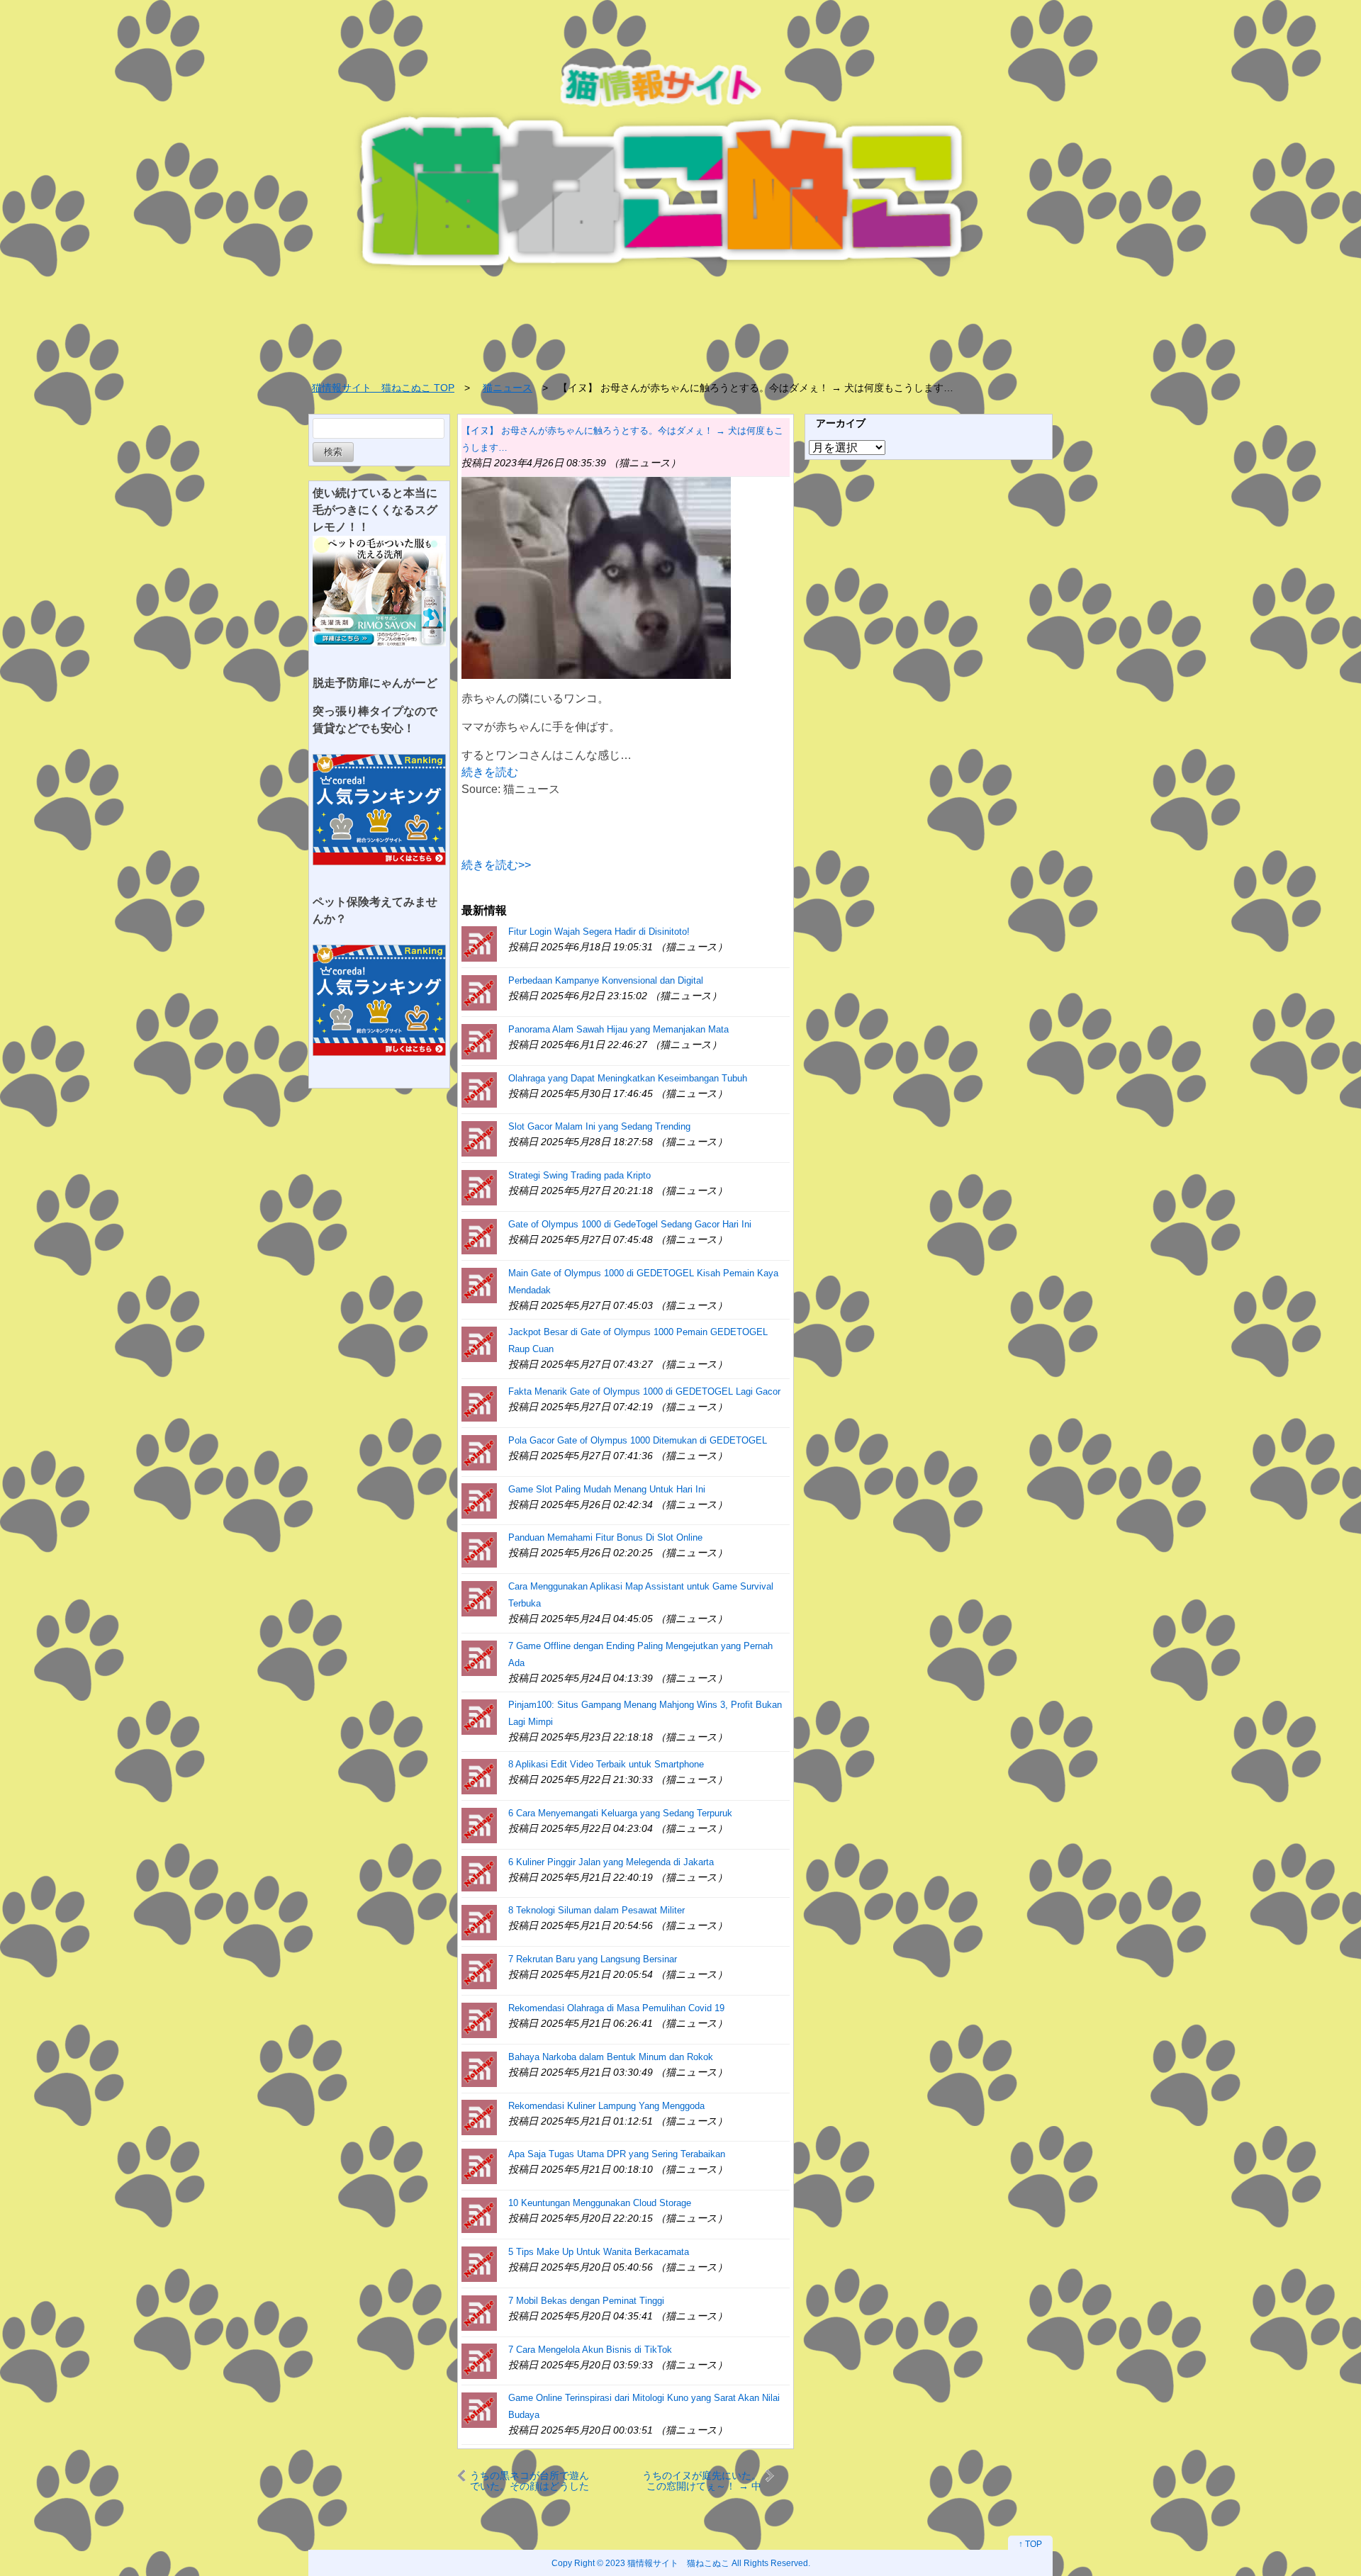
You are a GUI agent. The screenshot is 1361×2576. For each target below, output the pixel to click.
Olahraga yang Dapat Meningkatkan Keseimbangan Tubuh (628, 1078)
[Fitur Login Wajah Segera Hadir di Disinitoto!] (479, 943)
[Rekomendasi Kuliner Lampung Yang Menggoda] (479, 2117)
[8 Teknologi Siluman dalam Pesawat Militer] (479, 1922)
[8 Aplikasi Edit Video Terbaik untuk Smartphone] (479, 1776)
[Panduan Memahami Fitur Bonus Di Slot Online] (479, 1549)
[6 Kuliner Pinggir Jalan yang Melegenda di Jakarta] (479, 1873)
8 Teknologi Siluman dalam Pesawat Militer (597, 1910)
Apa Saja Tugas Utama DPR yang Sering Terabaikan (617, 2154)
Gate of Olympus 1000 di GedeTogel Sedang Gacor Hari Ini (630, 1224)
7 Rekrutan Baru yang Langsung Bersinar (593, 1959)
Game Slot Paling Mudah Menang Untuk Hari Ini (607, 1489)
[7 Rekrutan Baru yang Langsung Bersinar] (479, 1970)
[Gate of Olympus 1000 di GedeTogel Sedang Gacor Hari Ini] (479, 1236)
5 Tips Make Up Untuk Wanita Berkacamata (599, 2252)
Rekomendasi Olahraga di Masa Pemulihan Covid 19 (616, 2008)
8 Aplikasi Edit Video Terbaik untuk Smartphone (606, 1764)
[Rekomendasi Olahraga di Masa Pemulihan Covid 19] (479, 2019)
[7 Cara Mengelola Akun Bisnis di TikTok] (479, 2361)
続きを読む (490, 772)
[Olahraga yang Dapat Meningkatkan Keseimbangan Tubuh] (479, 1090)
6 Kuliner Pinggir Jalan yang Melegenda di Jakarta (611, 1862)
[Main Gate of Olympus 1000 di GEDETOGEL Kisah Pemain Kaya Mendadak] (479, 1284)
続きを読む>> (496, 865)
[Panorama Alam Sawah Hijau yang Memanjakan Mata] (479, 1041)
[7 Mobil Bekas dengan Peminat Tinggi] (479, 2312)
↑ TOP (1030, 2544)
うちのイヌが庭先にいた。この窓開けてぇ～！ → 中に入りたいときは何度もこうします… (702, 2481)
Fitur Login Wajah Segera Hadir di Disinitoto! (599, 932)
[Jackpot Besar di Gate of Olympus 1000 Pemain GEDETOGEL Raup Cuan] (479, 1343)
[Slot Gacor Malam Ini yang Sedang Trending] (479, 1138)
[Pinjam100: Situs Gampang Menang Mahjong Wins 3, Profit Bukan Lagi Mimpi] (479, 1716)
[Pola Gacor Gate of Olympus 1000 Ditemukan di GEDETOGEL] (479, 1452)
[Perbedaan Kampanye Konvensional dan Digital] (479, 992)
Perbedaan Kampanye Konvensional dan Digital (606, 980)
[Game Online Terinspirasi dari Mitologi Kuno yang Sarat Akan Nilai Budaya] (479, 2409)
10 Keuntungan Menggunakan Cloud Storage (600, 2203)
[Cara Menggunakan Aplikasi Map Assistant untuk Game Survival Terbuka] (479, 1598)
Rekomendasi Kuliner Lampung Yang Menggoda (606, 2106)
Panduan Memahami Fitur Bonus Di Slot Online (605, 1537)
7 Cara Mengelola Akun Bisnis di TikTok (590, 2350)
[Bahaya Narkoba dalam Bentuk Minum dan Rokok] (479, 2068)
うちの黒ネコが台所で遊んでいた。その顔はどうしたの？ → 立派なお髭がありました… (530, 2481)
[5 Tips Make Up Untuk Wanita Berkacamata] (479, 2263)
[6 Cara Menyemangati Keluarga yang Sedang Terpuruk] (479, 1824)
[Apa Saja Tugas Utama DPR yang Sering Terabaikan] (479, 2165)
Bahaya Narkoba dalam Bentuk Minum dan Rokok (611, 2057)
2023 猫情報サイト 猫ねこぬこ (667, 2563)
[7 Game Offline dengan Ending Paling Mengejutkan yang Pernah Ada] (479, 1657)
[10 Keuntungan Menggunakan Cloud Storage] (479, 2214)
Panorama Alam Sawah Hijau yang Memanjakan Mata (618, 1029)
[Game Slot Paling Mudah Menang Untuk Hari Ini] (479, 1501)
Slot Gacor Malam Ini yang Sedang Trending (599, 1126)
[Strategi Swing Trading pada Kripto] (479, 1187)
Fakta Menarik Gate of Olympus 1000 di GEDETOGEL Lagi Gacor (644, 1391)
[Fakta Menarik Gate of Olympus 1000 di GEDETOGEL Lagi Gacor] (479, 1403)
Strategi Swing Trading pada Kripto (579, 1175)
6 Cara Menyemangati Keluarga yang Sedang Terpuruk (620, 1813)
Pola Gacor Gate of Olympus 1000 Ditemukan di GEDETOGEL (638, 1440)
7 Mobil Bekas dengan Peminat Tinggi (586, 2301)
